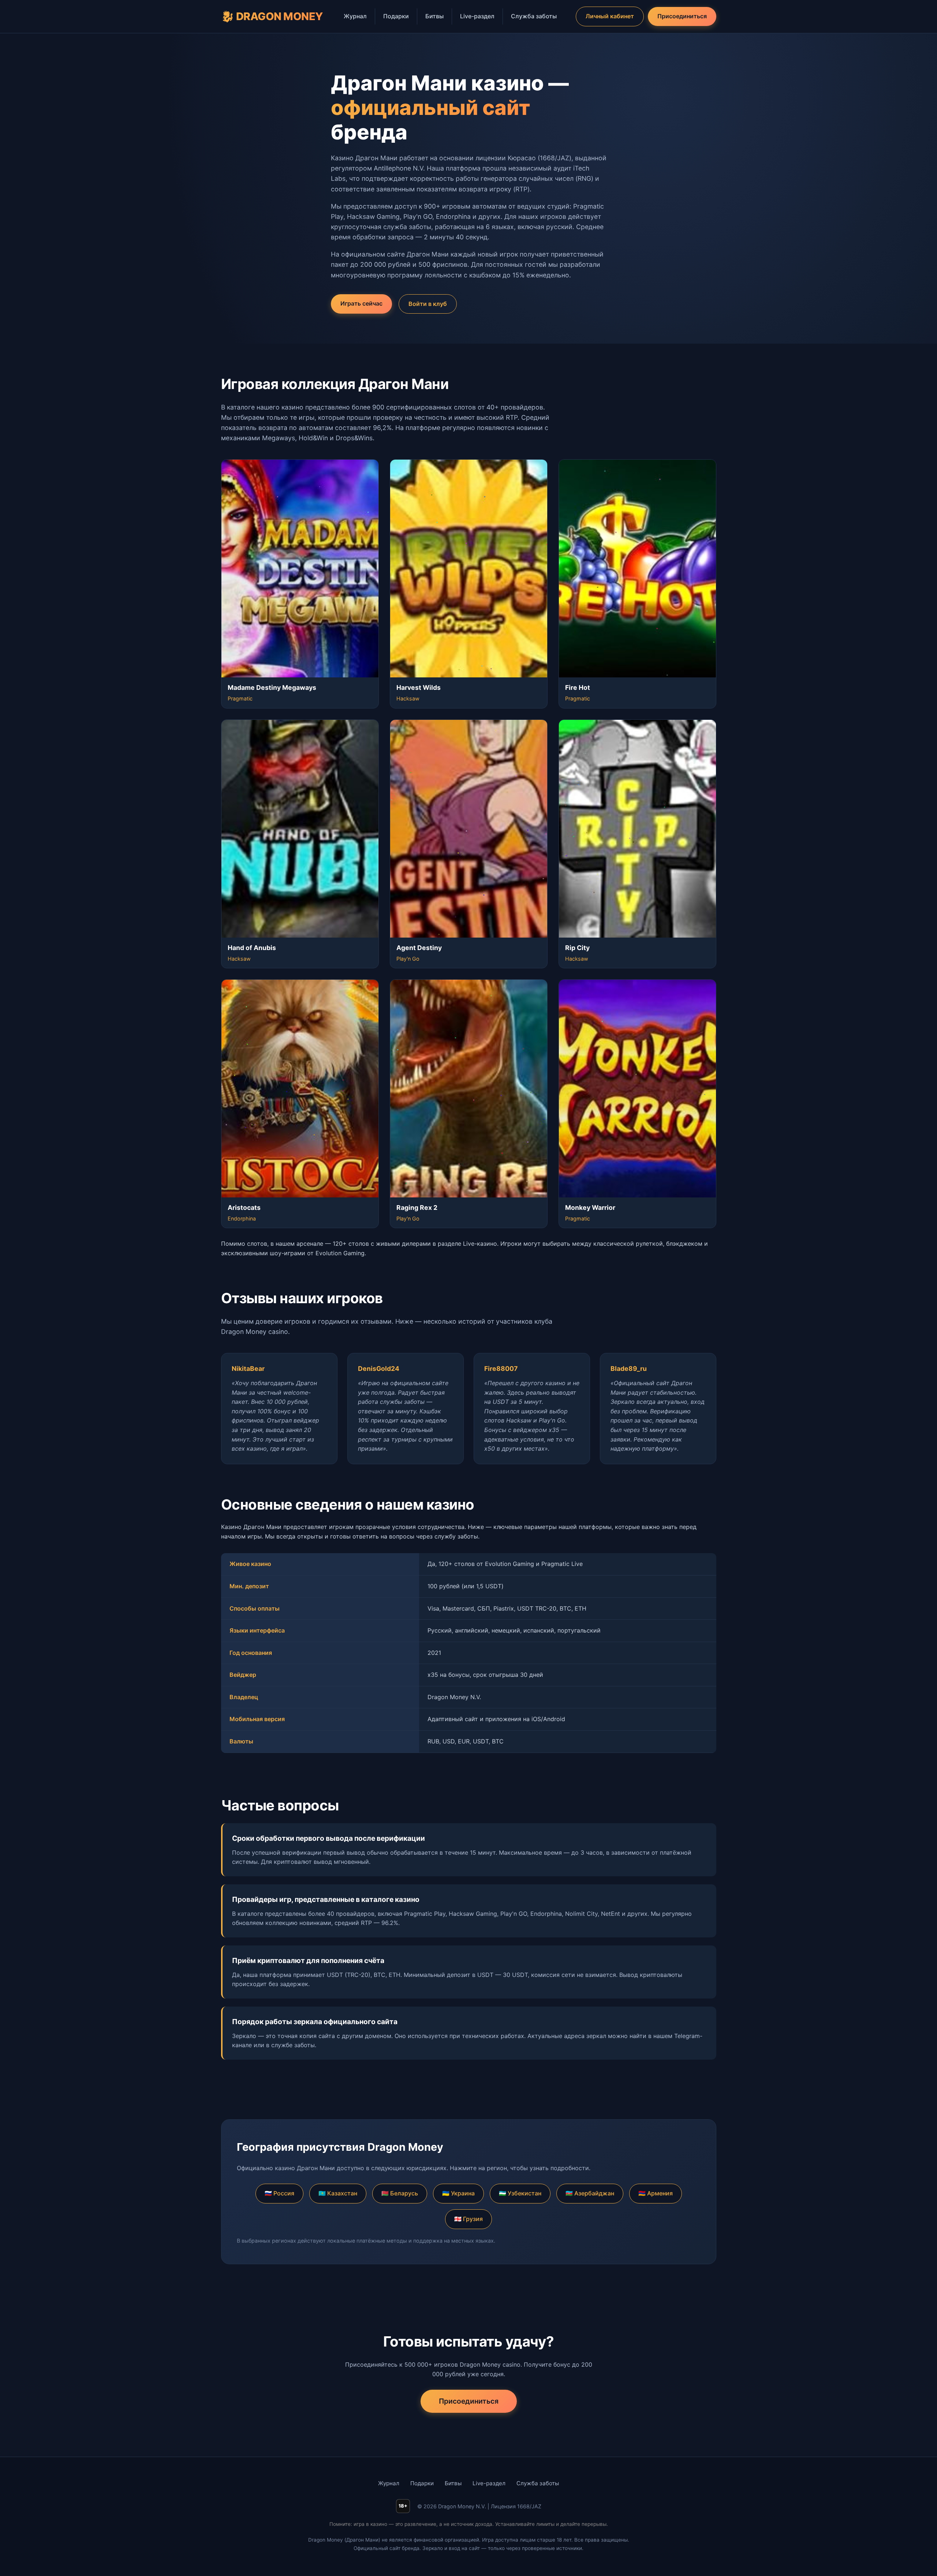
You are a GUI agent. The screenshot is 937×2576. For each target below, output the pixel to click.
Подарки (396, 16)
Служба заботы (534, 16)
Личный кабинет (610, 16)
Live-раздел (477, 16)
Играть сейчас (361, 303)
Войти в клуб (428, 304)
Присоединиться (682, 16)
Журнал (355, 16)
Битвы (434, 16)
